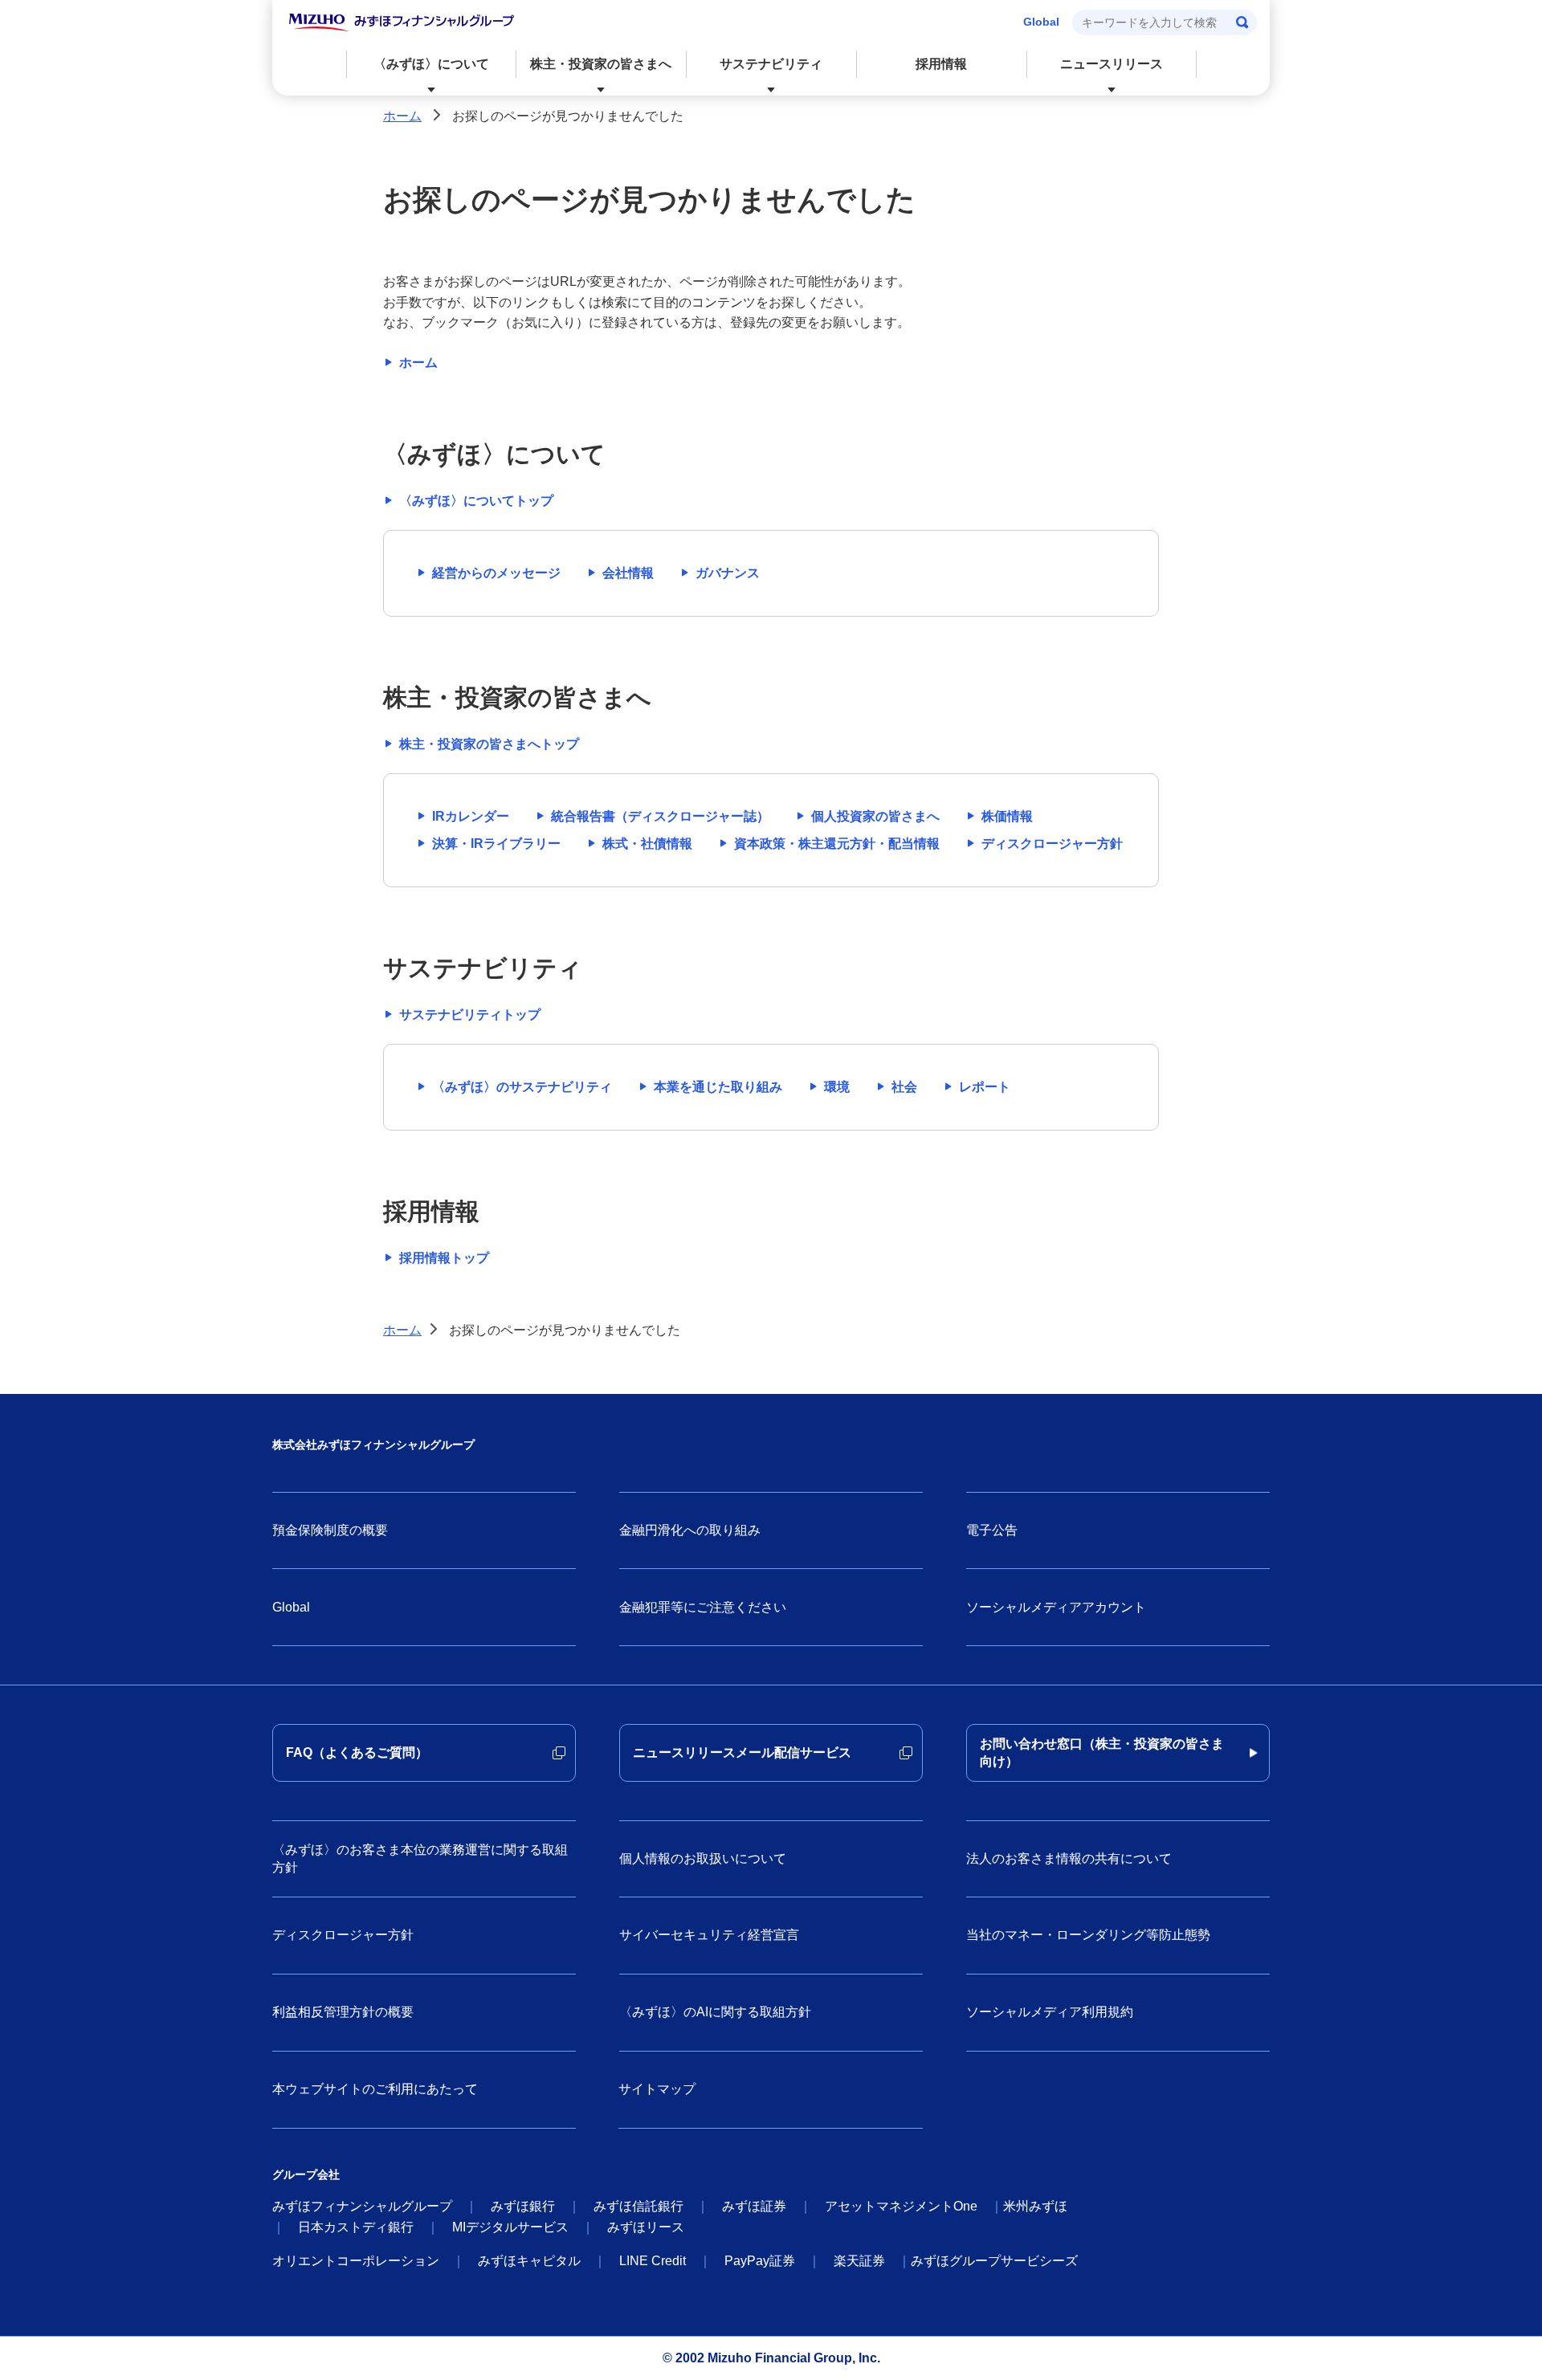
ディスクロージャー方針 (343, 1935)
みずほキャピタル (529, 2261)
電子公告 (992, 1530)
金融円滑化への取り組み (690, 1530)
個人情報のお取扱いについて (703, 1858)
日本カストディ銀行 (356, 2227)
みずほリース (646, 2227)
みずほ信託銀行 (638, 2206)
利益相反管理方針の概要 (343, 2012)
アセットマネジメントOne (901, 2206)
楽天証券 (859, 2261)
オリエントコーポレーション (356, 2261)
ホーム (402, 116)
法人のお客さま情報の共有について (1069, 1858)
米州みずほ (1035, 2206)
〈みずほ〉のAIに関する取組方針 (715, 2012)
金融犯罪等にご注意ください (703, 1607)
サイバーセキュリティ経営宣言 (709, 1935)
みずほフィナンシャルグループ (362, 2206)
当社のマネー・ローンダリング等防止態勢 (1088, 1935)
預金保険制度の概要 (330, 1530)
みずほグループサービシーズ (994, 2261)
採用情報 (941, 64)
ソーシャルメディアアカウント (1056, 1607)
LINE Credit (653, 2261)
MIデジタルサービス (510, 2227)
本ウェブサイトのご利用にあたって (375, 2089)
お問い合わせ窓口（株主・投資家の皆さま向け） (1102, 1752)
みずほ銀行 (523, 2206)
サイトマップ (657, 2089)
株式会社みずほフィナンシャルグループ (373, 1445)
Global (1041, 22)
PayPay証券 (760, 2261)
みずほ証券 (754, 2206)
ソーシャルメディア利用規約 (1050, 2012)
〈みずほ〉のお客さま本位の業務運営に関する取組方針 (420, 1858)
